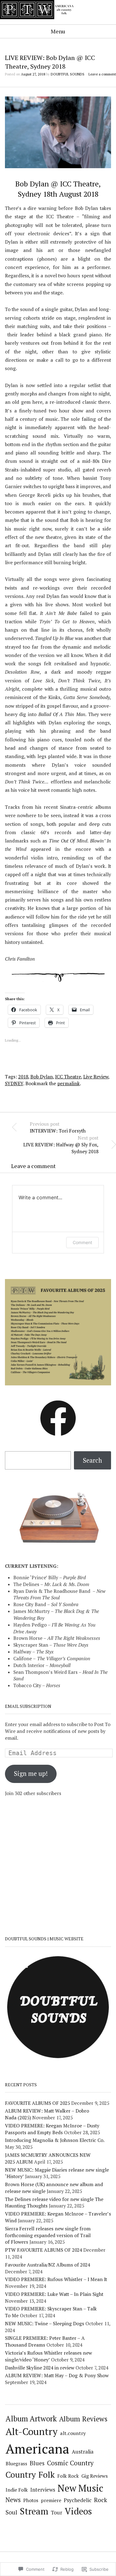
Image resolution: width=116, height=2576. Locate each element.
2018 (23, 1077)
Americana (37, 2448)
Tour (56, 2513)
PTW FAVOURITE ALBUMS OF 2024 (43, 2250)
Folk (47, 2474)
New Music (80, 2488)
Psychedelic (78, 2500)
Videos (78, 2511)
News (13, 2500)
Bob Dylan (42, 1077)
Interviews (43, 2490)
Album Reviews (83, 2419)
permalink (69, 1083)
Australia (83, 2452)
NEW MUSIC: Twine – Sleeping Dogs (45, 2323)
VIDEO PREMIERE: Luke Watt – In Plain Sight (54, 2294)
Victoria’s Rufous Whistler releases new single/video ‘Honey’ (48, 2356)
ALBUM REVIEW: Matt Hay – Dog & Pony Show (57, 2375)
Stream (34, 2511)
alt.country (73, 2433)
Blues (37, 2463)
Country (21, 2475)
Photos (31, 2500)
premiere (51, 2500)
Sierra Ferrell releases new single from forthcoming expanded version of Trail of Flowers (48, 2235)
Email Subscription (28, 1706)
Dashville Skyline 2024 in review (40, 2368)
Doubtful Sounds (68, 74)
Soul (11, 2512)
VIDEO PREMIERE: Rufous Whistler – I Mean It (56, 2279)
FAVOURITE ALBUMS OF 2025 (37, 2103)
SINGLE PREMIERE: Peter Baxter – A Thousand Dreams (45, 2341)
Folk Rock (68, 2476)
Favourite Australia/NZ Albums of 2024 (47, 2265)
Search (92, 1460)
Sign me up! (31, 1774)
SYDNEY (14, 1083)
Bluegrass (16, 2464)
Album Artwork (31, 2419)
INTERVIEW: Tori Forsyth (58, 1127)
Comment (82, 1242)
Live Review (96, 1077)
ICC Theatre (68, 1077)
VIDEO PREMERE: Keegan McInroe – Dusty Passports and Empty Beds (52, 2129)
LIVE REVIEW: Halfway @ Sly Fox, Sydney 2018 (61, 1145)
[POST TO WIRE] (40, 23)
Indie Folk (17, 2490)
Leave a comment (102, 74)
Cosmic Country (70, 2463)
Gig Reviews (95, 2476)
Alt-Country (32, 2431)
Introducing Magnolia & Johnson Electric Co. (55, 2140)
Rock (101, 2500)
